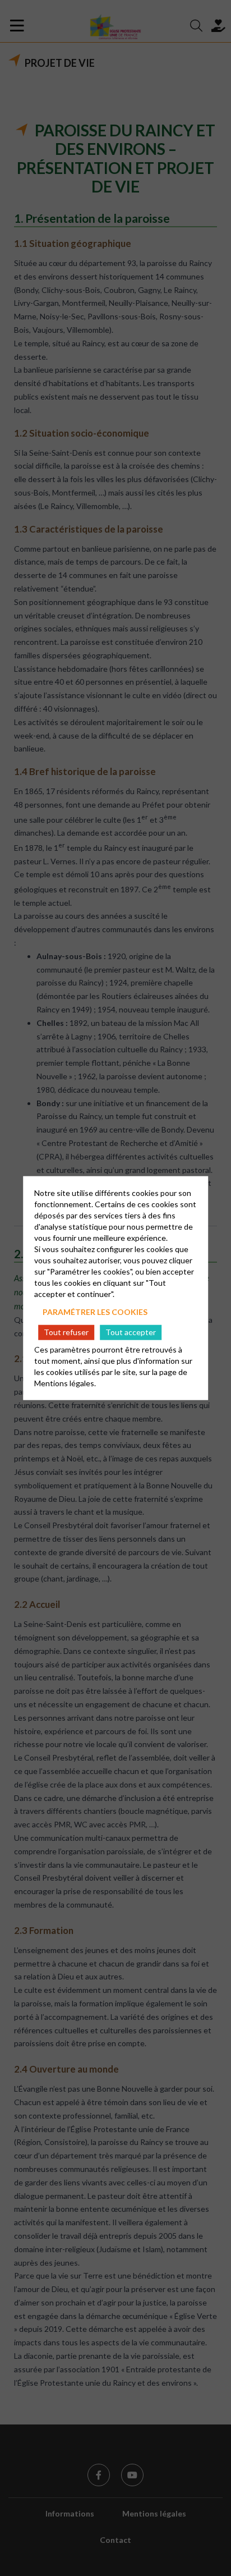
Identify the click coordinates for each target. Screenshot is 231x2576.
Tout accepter (131, 1332)
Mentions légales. (65, 1383)
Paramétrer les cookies (95, 1312)
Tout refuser (66, 1332)
